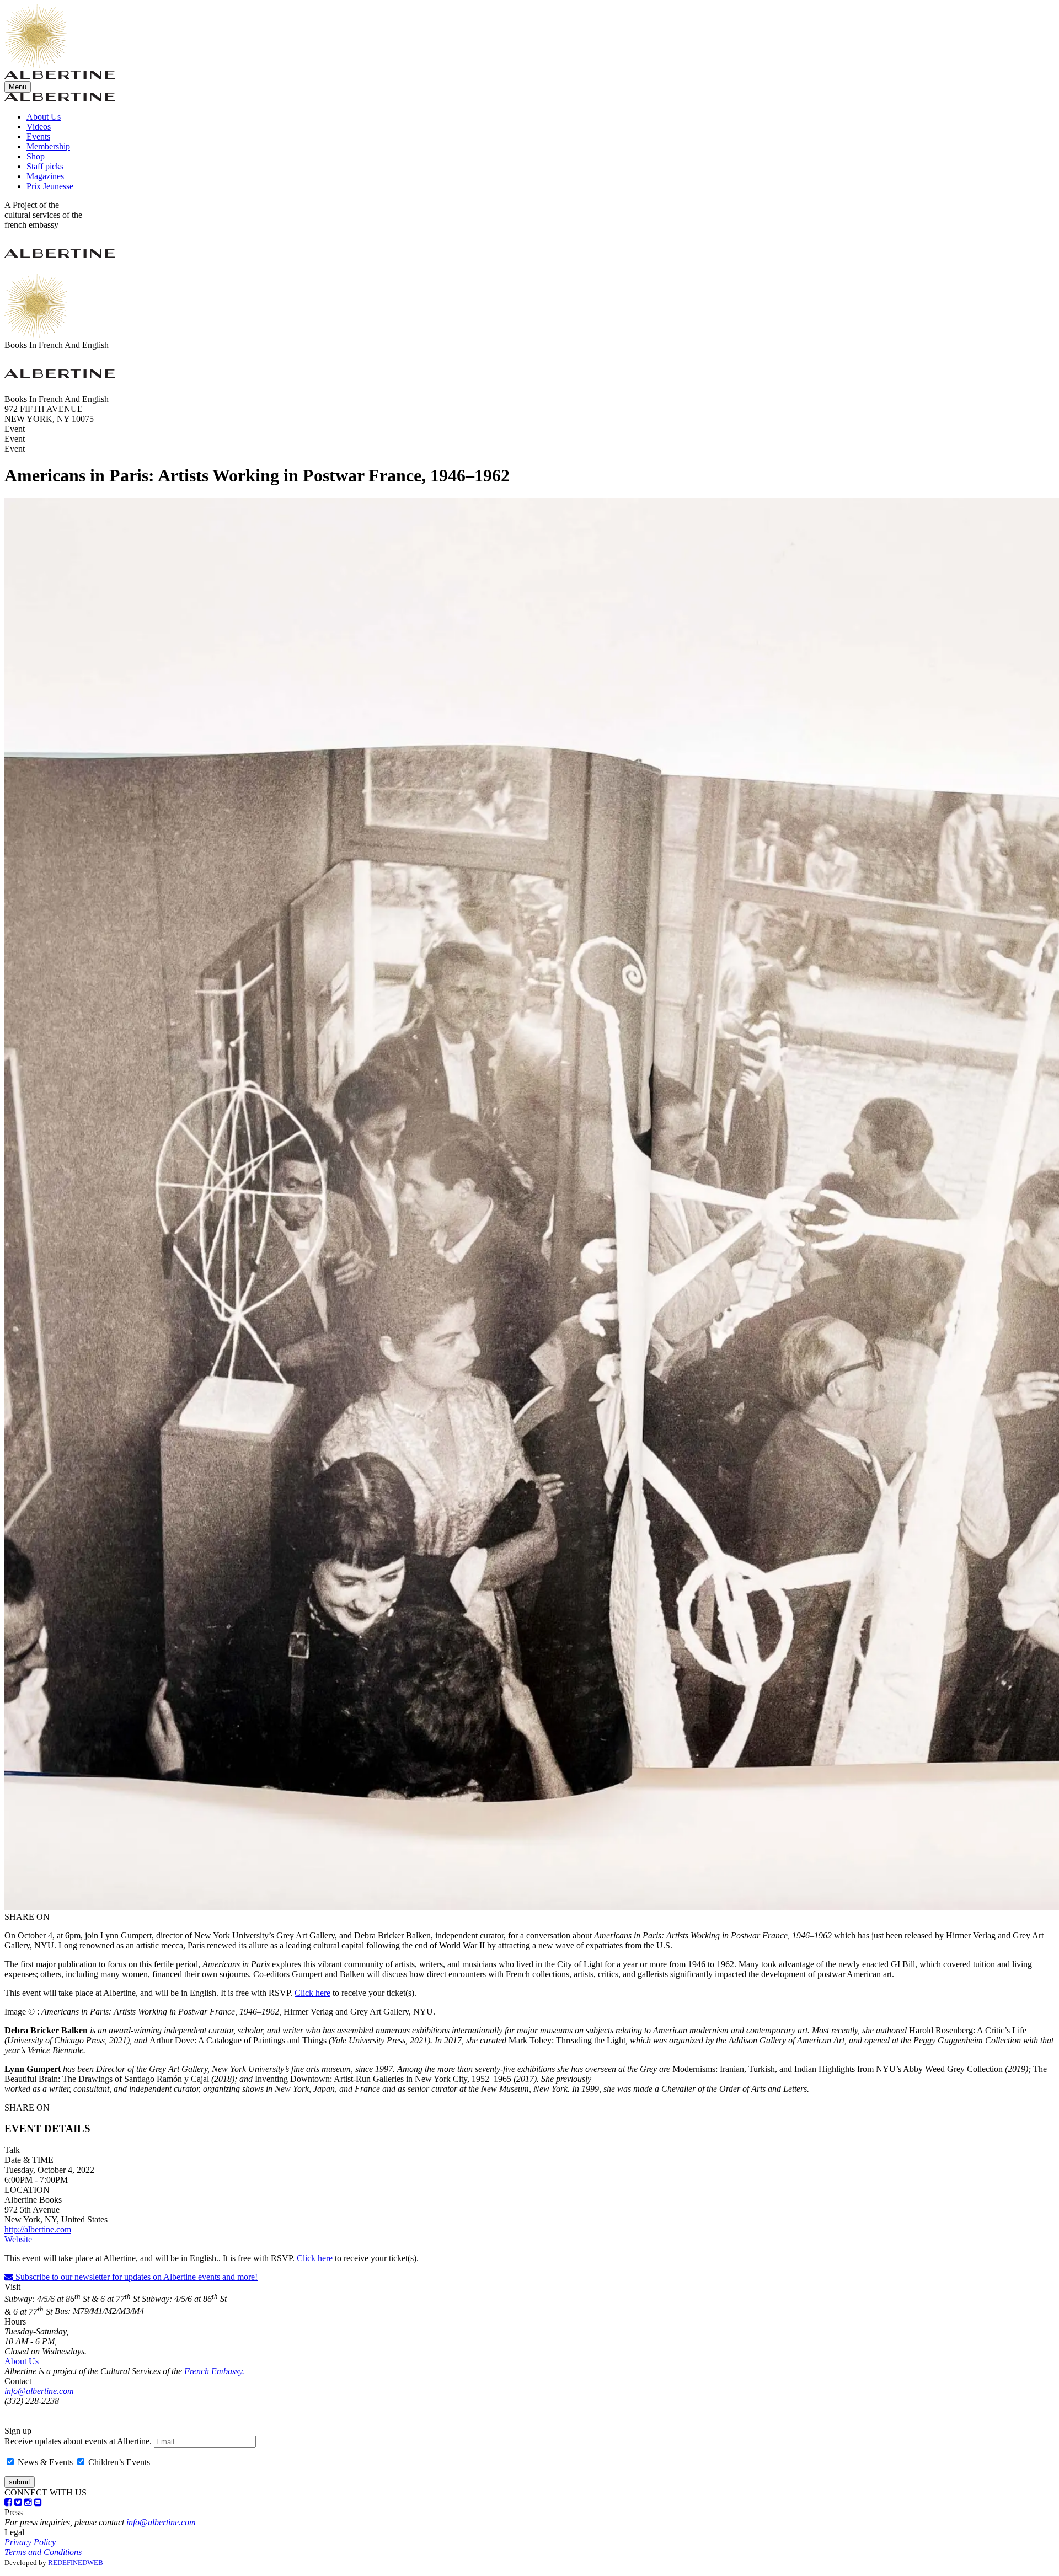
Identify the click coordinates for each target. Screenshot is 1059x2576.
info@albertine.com (39, 2391)
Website (18, 2239)
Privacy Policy (30, 2542)
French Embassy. (214, 2371)
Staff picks (45, 166)
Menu (18, 87)
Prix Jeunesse (50, 186)
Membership (48, 146)
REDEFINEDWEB (76, 2562)
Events (38, 136)
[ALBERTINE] (36, 65)
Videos (39, 127)
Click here (312, 1993)
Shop (36, 156)
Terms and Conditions (43, 2552)
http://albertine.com (38, 2229)
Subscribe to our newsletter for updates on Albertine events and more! (135, 2277)
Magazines (45, 176)
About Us (44, 117)
